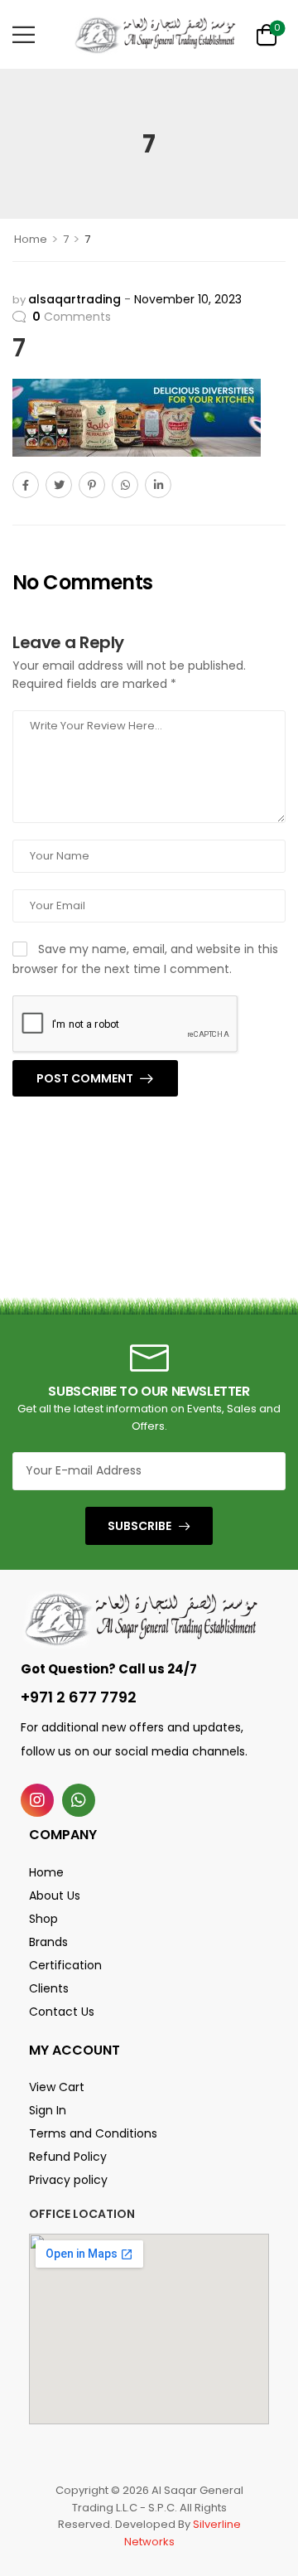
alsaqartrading (74, 299)
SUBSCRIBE (139, 1526)
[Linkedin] (158, 485)
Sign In (48, 2110)
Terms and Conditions (93, 2133)
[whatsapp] (79, 1800)
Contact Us (62, 2012)
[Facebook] (26, 485)
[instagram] (37, 1800)
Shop (43, 1919)
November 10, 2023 (188, 299)
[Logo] (155, 34)
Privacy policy (68, 2180)
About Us (55, 1896)
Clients (49, 1988)
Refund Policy (68, 2157)
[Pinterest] (92, 485)
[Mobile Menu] (24, 34)
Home (31, 239)
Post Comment (86, 1078)
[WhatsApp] (125, 485)
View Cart (57, 2087)
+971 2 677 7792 (79, 1697)
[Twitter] (59, 485)
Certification (65, 1965)
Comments (72, 317)
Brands (48, 1942)
